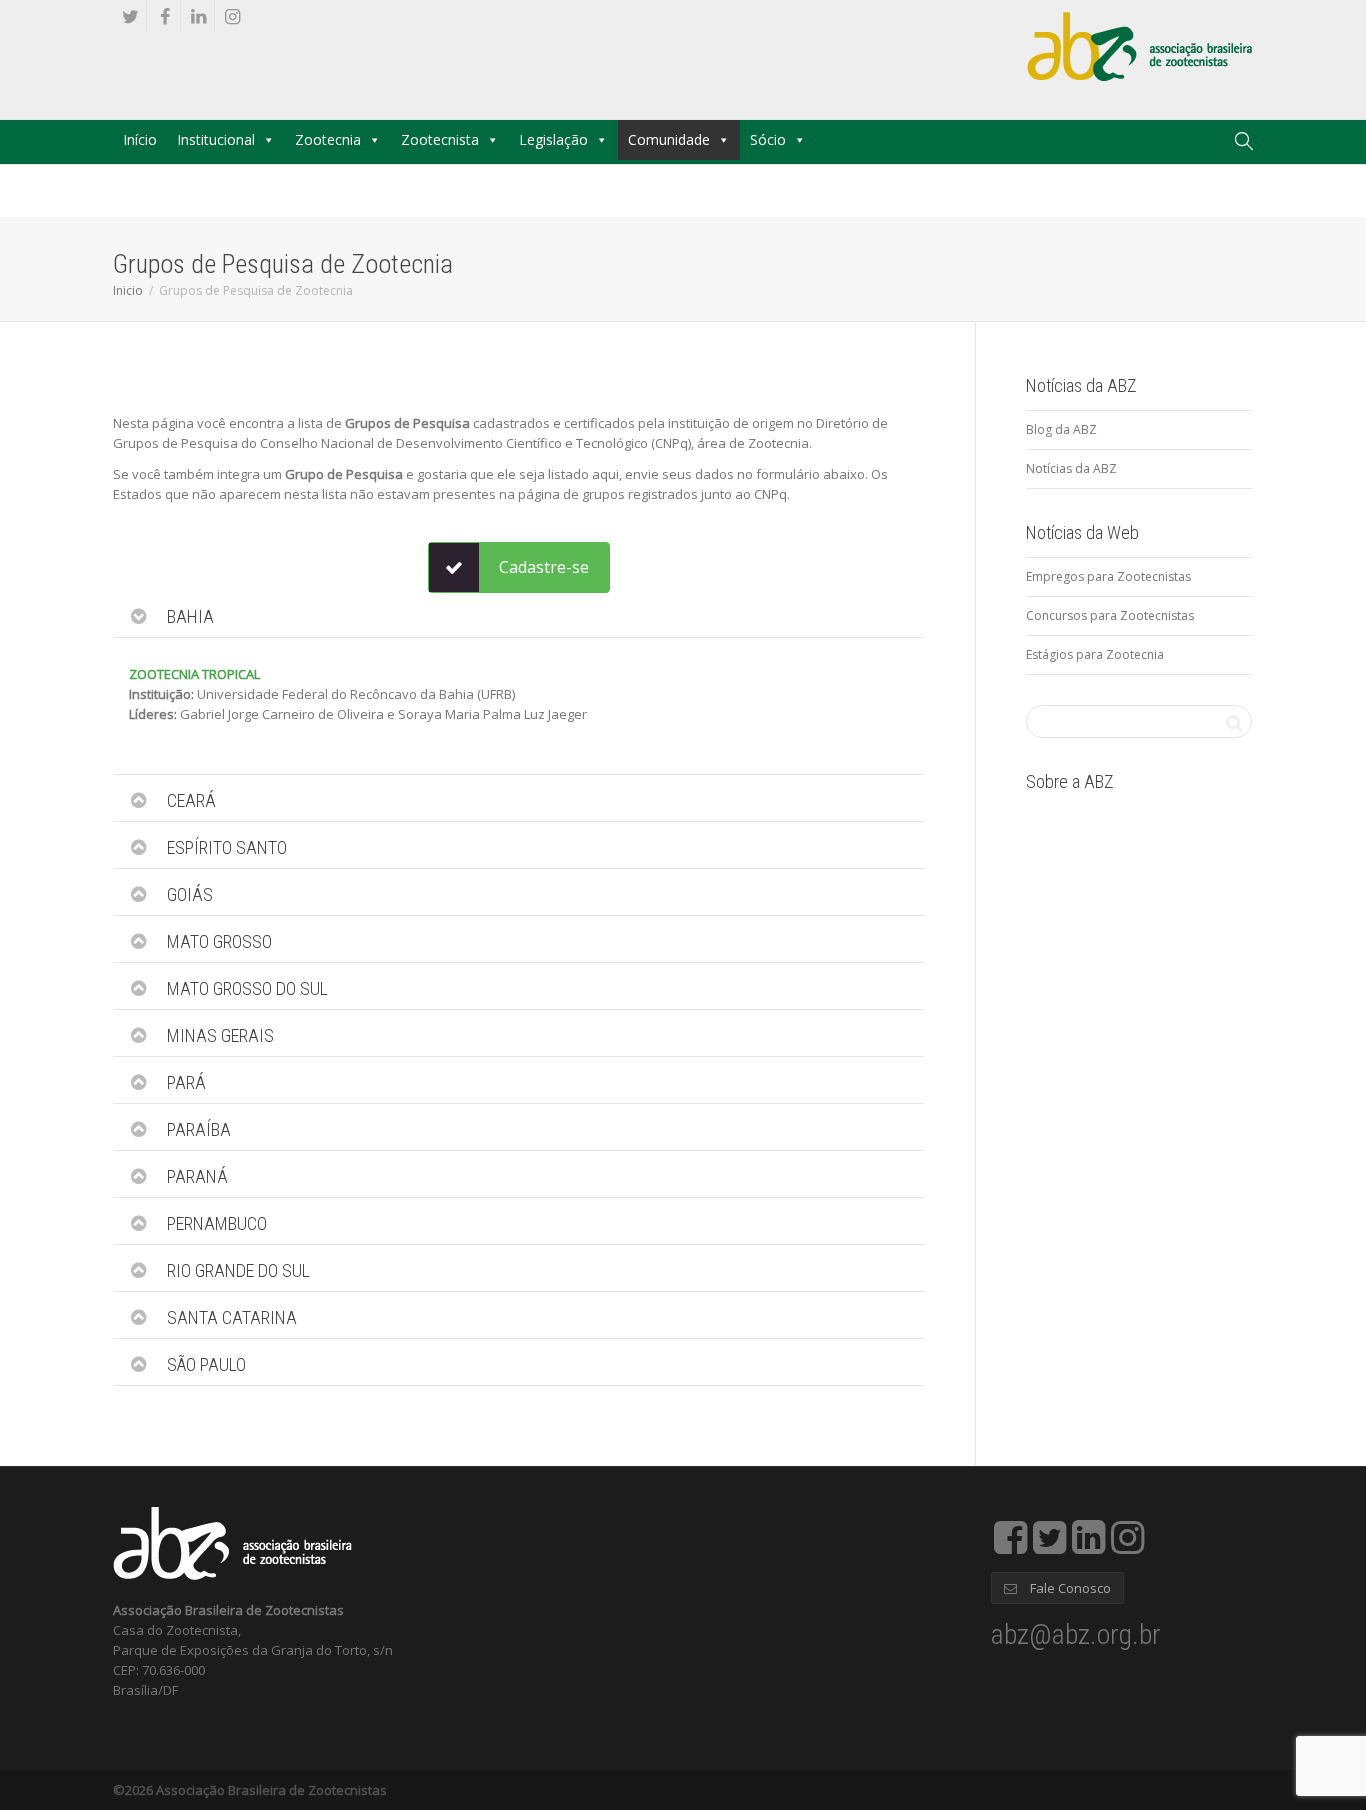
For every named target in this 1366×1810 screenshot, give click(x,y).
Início (140, 139)
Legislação (553, 139)
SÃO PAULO (206, 1364)
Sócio (768, 139)
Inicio (128, 290)
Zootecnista (440, 139)
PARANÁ (197, 1176)
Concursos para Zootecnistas (1110, 615)
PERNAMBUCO (217, 1223)
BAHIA (190, 616)
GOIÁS (190, 894)
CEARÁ (191, 800)
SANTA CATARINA (232, 1317)
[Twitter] (130, 16)
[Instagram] (232, 16)
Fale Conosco (1069, 1588)
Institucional (216, 139)
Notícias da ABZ (1071, 468)
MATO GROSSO (219, 941)
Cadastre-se (544, 567)
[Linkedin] (198, 16)
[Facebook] (164, 16)
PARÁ (186, 1082)
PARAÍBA (199, 1129)
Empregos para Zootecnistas (1108, 576)
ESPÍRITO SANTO (227, 847)
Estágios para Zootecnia (1095, 654)
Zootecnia (328, 139)
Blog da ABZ (1061, 429)
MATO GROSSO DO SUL (247, 988)
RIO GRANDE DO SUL (238, 1270)
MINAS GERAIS (220, 1035)
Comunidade (669, 139)
